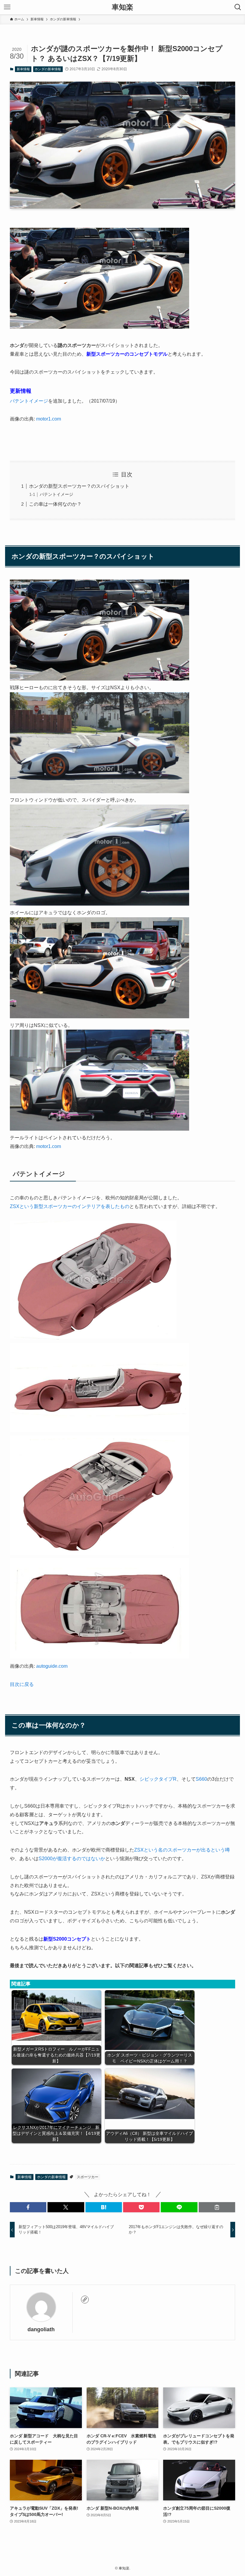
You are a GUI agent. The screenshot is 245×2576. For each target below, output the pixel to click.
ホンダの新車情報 (48, 69)
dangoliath (41, 2329)
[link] (85, 2300)
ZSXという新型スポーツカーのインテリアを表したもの (70, 1206)
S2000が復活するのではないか (72, 1859)
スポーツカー (88, 2177)
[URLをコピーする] (217, 2207)
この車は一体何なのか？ (55, 504)
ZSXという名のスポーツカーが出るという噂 (182, 1850)
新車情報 (23, 69)
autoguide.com (52, 1666)
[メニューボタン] (7, 7)
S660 (201, 1779)
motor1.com (49, 419)
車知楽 (122, 7)
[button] (28, 2207)
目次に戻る (22, 1684)
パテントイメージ (29, 401)
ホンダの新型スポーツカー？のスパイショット (79, 486)
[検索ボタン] (238, 7)
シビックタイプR (158, 1779)
